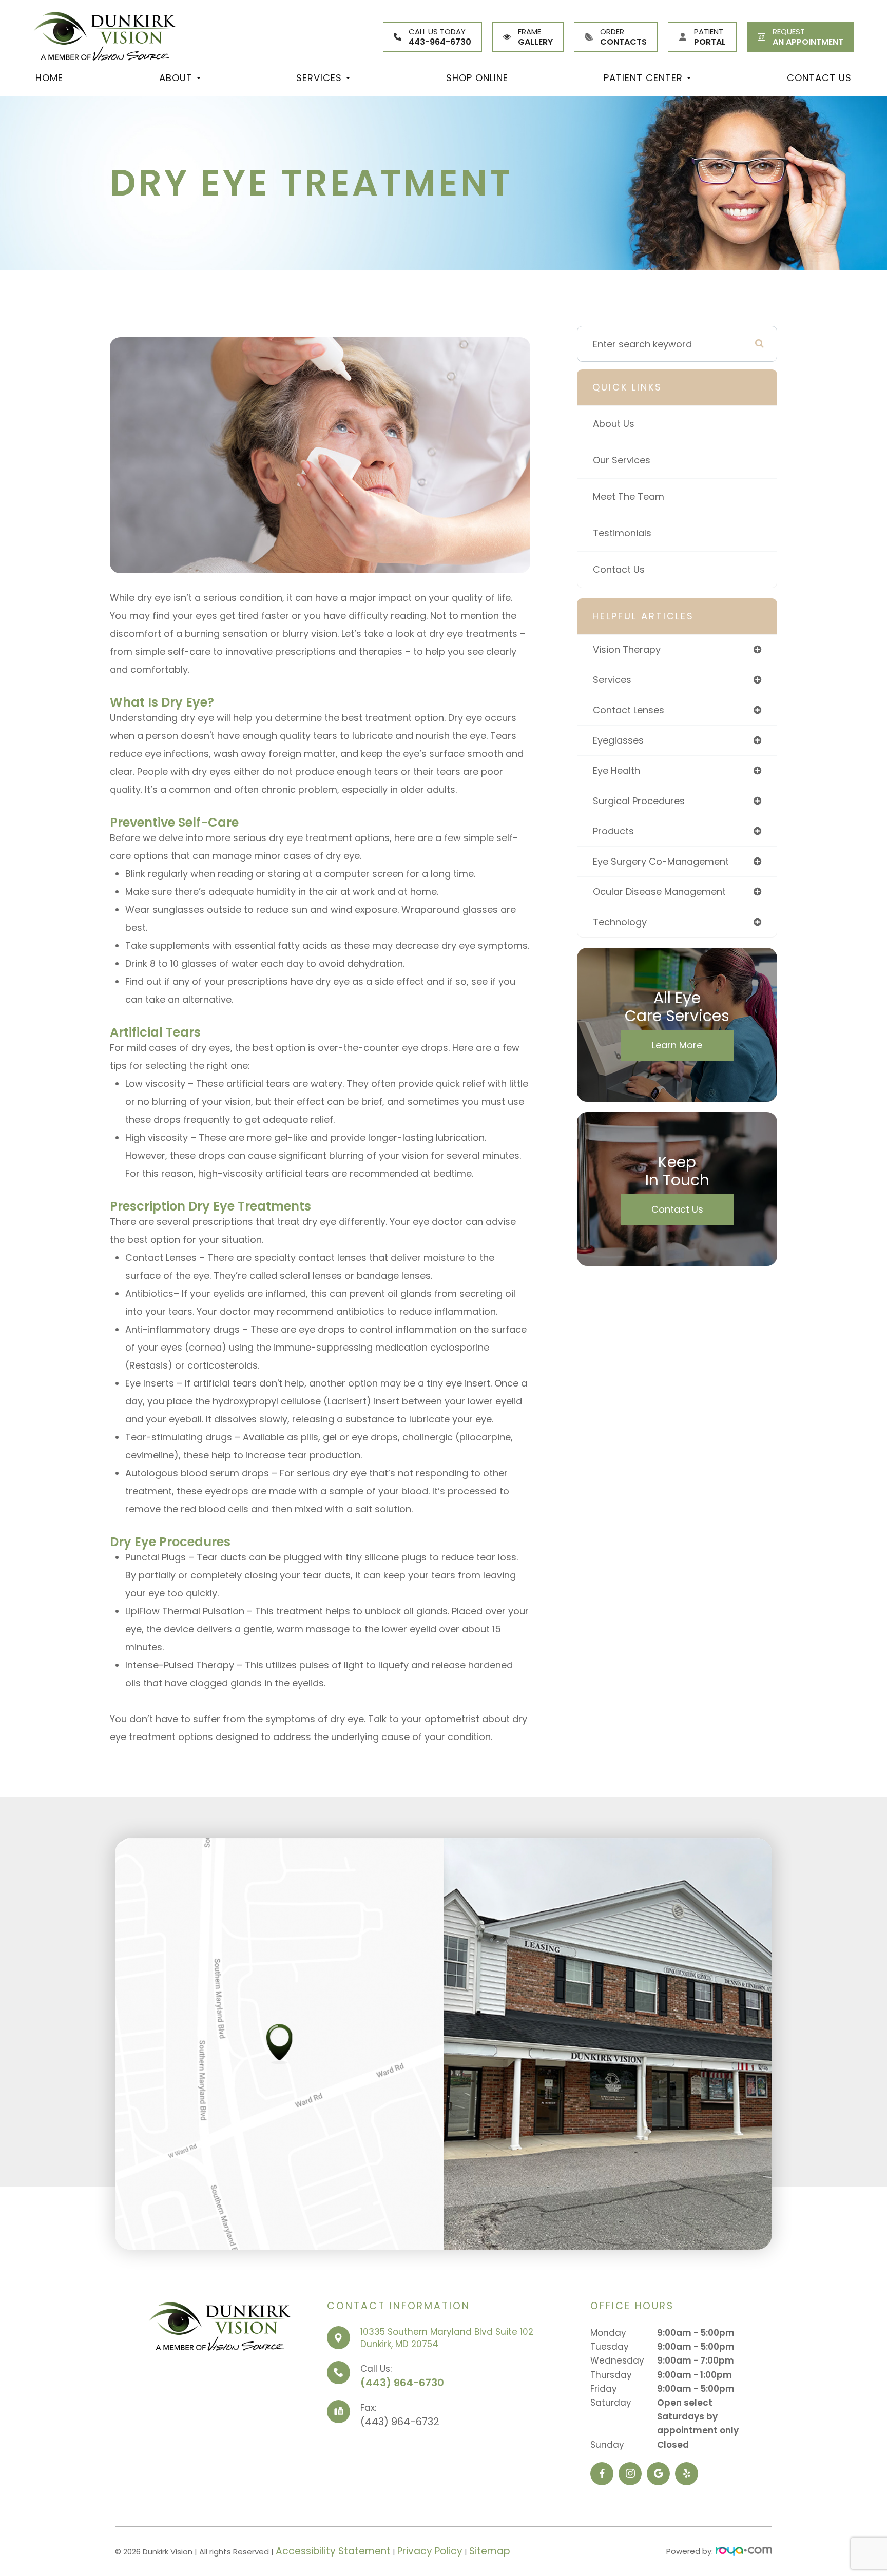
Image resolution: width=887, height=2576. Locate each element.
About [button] (176, 78)
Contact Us (819, 78)
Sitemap (490, 2551)
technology (620, 922)
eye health (616, 770)
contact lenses (629, 710)
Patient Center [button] (643, 78)
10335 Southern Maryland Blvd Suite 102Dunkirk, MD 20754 (447, 2338)
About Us (614, 424)
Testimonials (622, 533)
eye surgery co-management (661, 861)
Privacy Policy (430, 2551)
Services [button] (319, 78)
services (612, 680)
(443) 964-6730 (402, 2383)
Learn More (677, 1045)
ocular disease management (659, 892)
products (613, 831)
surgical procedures (639, 801)
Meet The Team (629, 496)
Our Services (622, 460)
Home (49, 78)
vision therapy (627, 649)
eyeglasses (618, 740)
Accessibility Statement (333, 2551)
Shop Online (477, 78)
